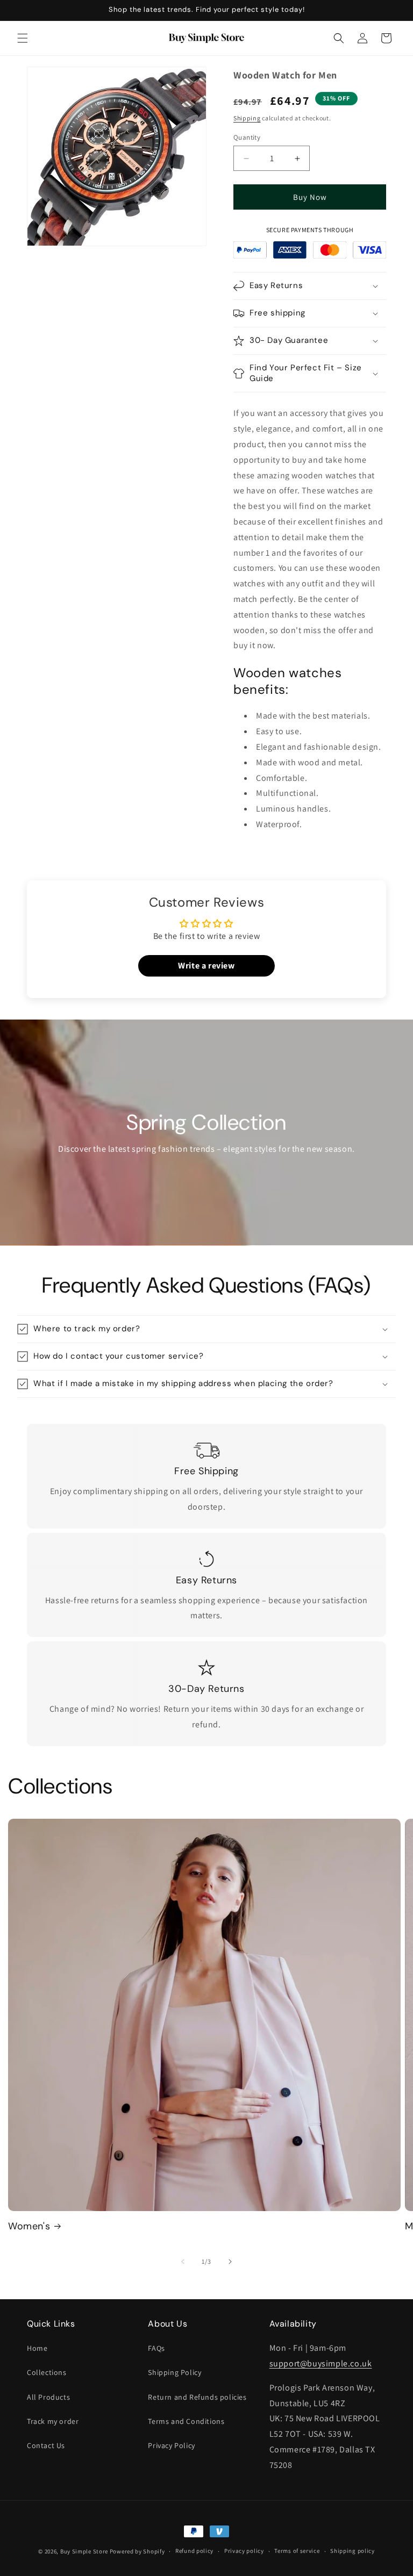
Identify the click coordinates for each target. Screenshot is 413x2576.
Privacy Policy (171, 2445)
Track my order (53, 2421)
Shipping (247, 118)
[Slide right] (230, 2262)
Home (37, 2348)
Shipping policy (353, 2551)
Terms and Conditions (186, 2421)
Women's (29, 2226)
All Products (48, 2397)
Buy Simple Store (84, 2551)
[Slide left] (183, 2262)
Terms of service (297, 2551)
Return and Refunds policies (197, 2397)
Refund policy (194, 2551)
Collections (47, 2372)
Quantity (247, 137)
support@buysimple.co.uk (321, 2363)
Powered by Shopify (137, 2551)
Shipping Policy (175, 2372)
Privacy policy (244, 2551)
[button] (23, 38)
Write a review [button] (206, 966)
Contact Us (46, 2445)
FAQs (156, 2348)
